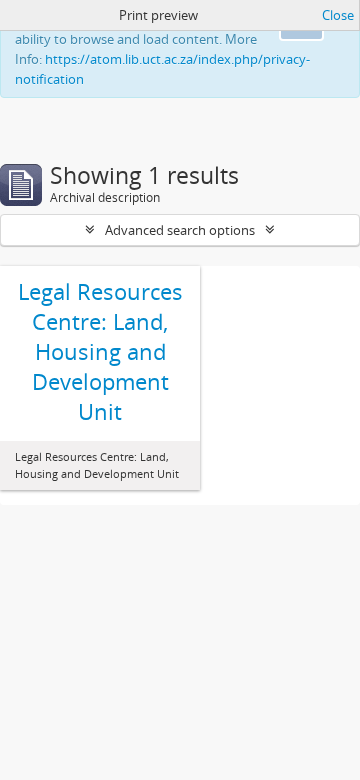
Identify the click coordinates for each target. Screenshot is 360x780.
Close (338, 15)
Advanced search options (180, 230)
